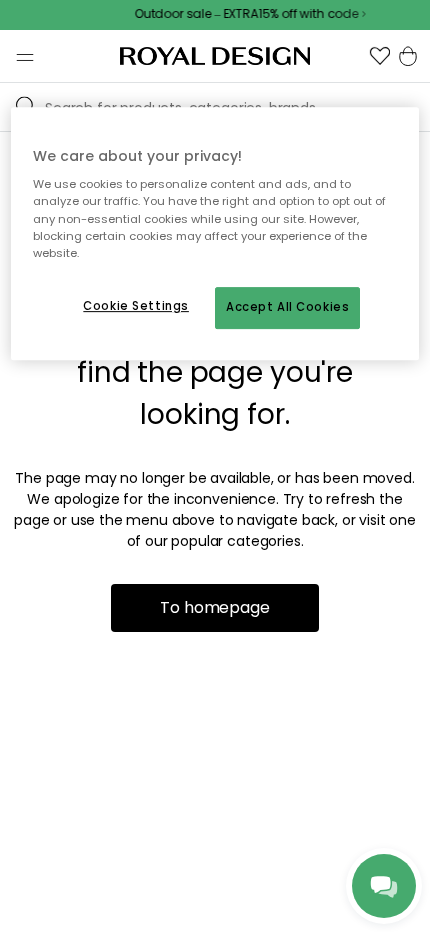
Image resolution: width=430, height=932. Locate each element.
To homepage (214, 607)
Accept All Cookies (287, 307)
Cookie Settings (136, 306)
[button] (380, 56)
